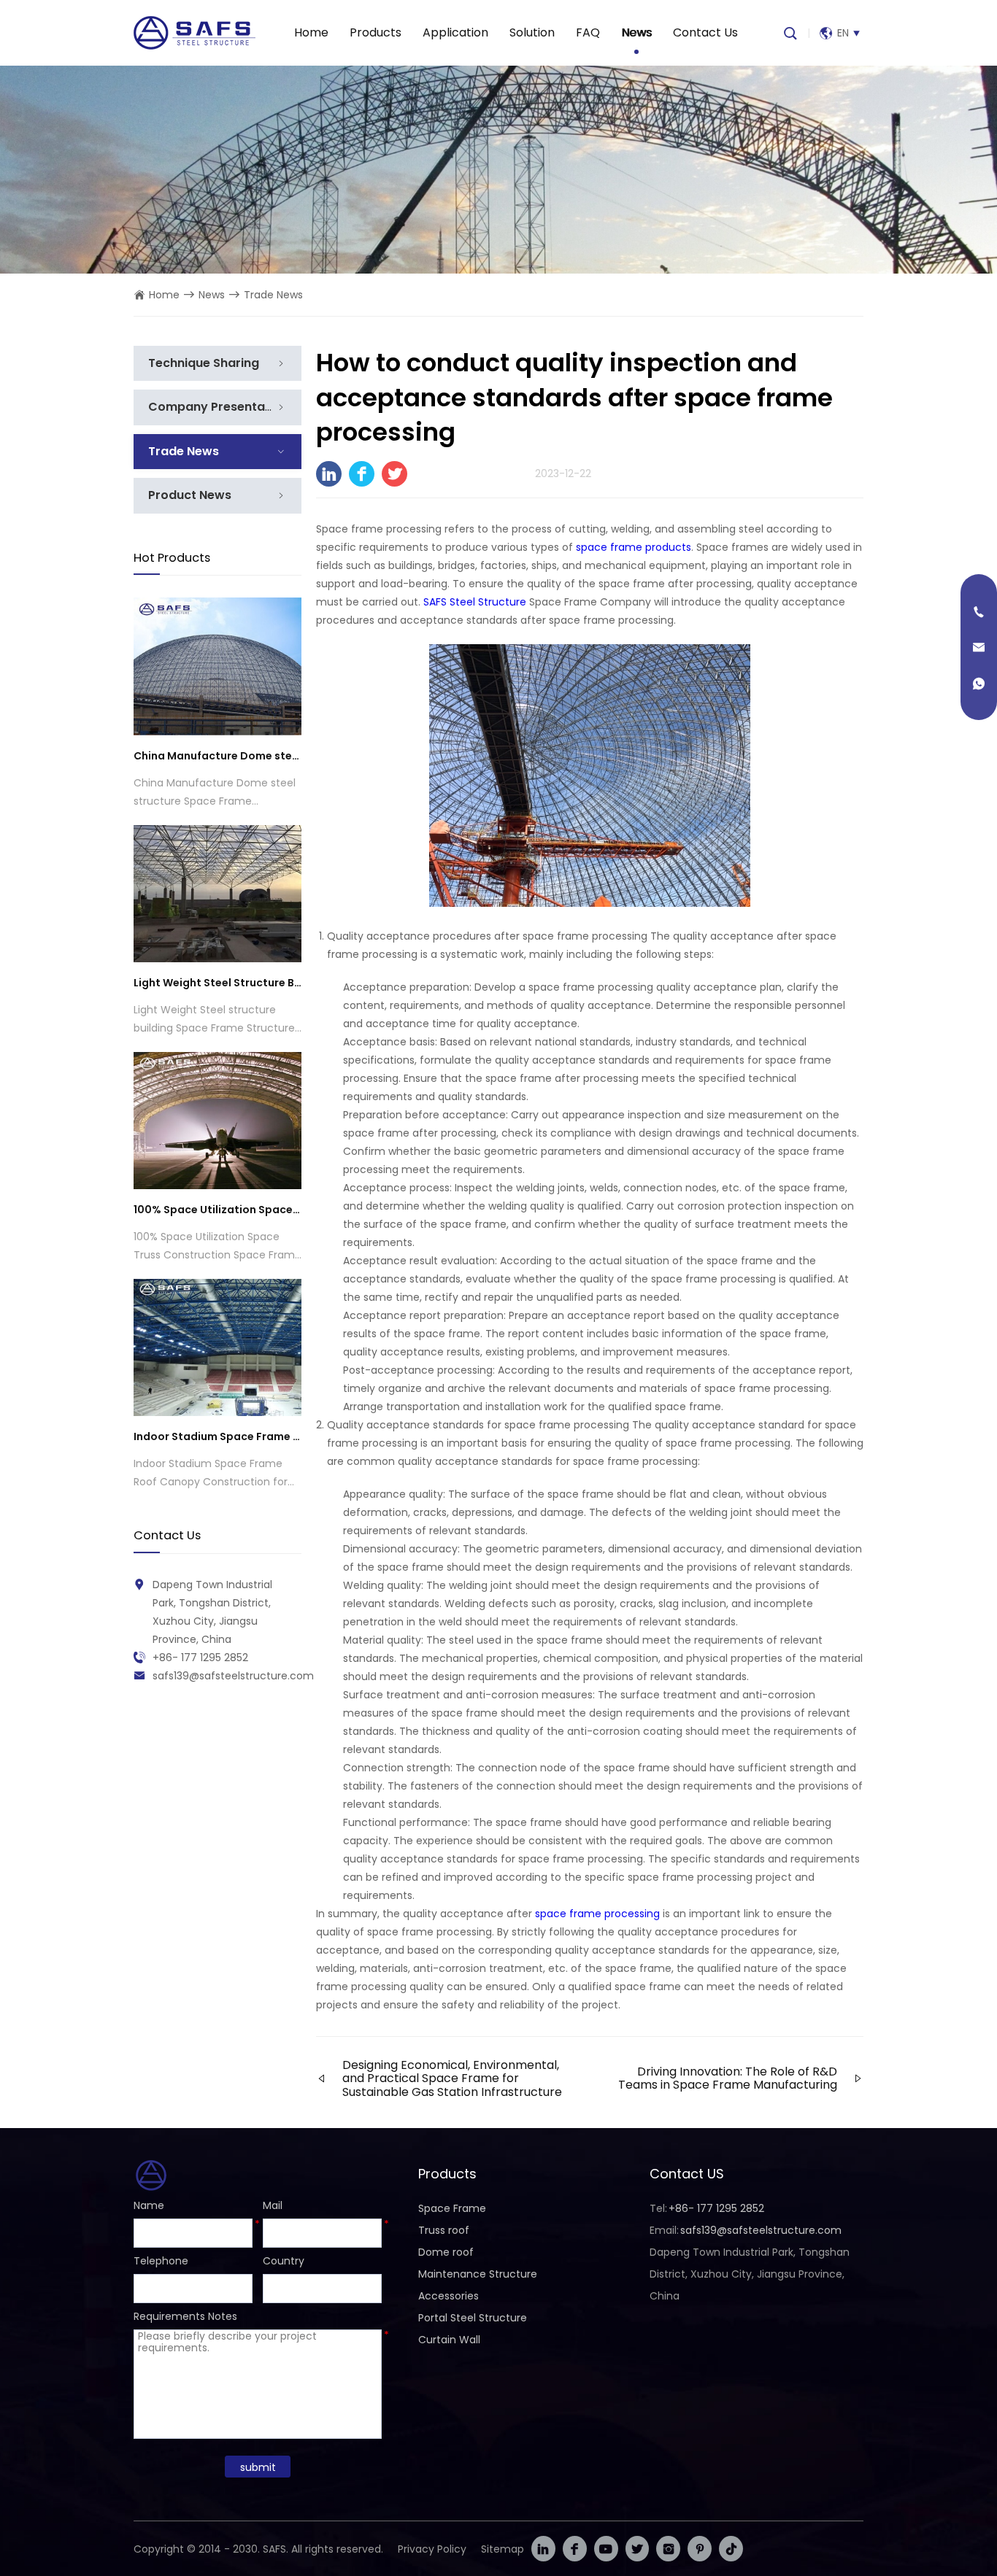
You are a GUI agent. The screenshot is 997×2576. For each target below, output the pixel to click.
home (164, 295)
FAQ (588, 32)
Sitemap (503, 2549)
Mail (273, 2205)
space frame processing (597, 1914)
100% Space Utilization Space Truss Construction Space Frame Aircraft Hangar (218, 1210)
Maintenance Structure (478, 2274)
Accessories (449, 2296)
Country (284, 2261)
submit (258, 2467)
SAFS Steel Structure (475, 602)
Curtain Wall (449, 2340)
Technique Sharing (204, 363)
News (636, 32)
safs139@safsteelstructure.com (233, 1676)
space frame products (634, 547)
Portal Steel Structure (473, 2318)
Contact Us (705, 32)
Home (311, 32)
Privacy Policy (432, 2549)
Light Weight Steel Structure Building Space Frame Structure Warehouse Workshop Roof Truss (218, 983)
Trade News (273, 295)
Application (455, 32)
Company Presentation (218, 407)
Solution (532, 32)
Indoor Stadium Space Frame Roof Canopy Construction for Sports (218, 1436)
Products (376, 32)
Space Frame (452, 2208)
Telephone (161, 2261)
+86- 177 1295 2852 (200, 1658)
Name (149, 2205)
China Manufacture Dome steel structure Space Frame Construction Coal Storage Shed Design (218, 756)
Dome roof (446, 2252)
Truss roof (444, 2230)
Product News (190, 495)
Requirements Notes (185, 2316)
